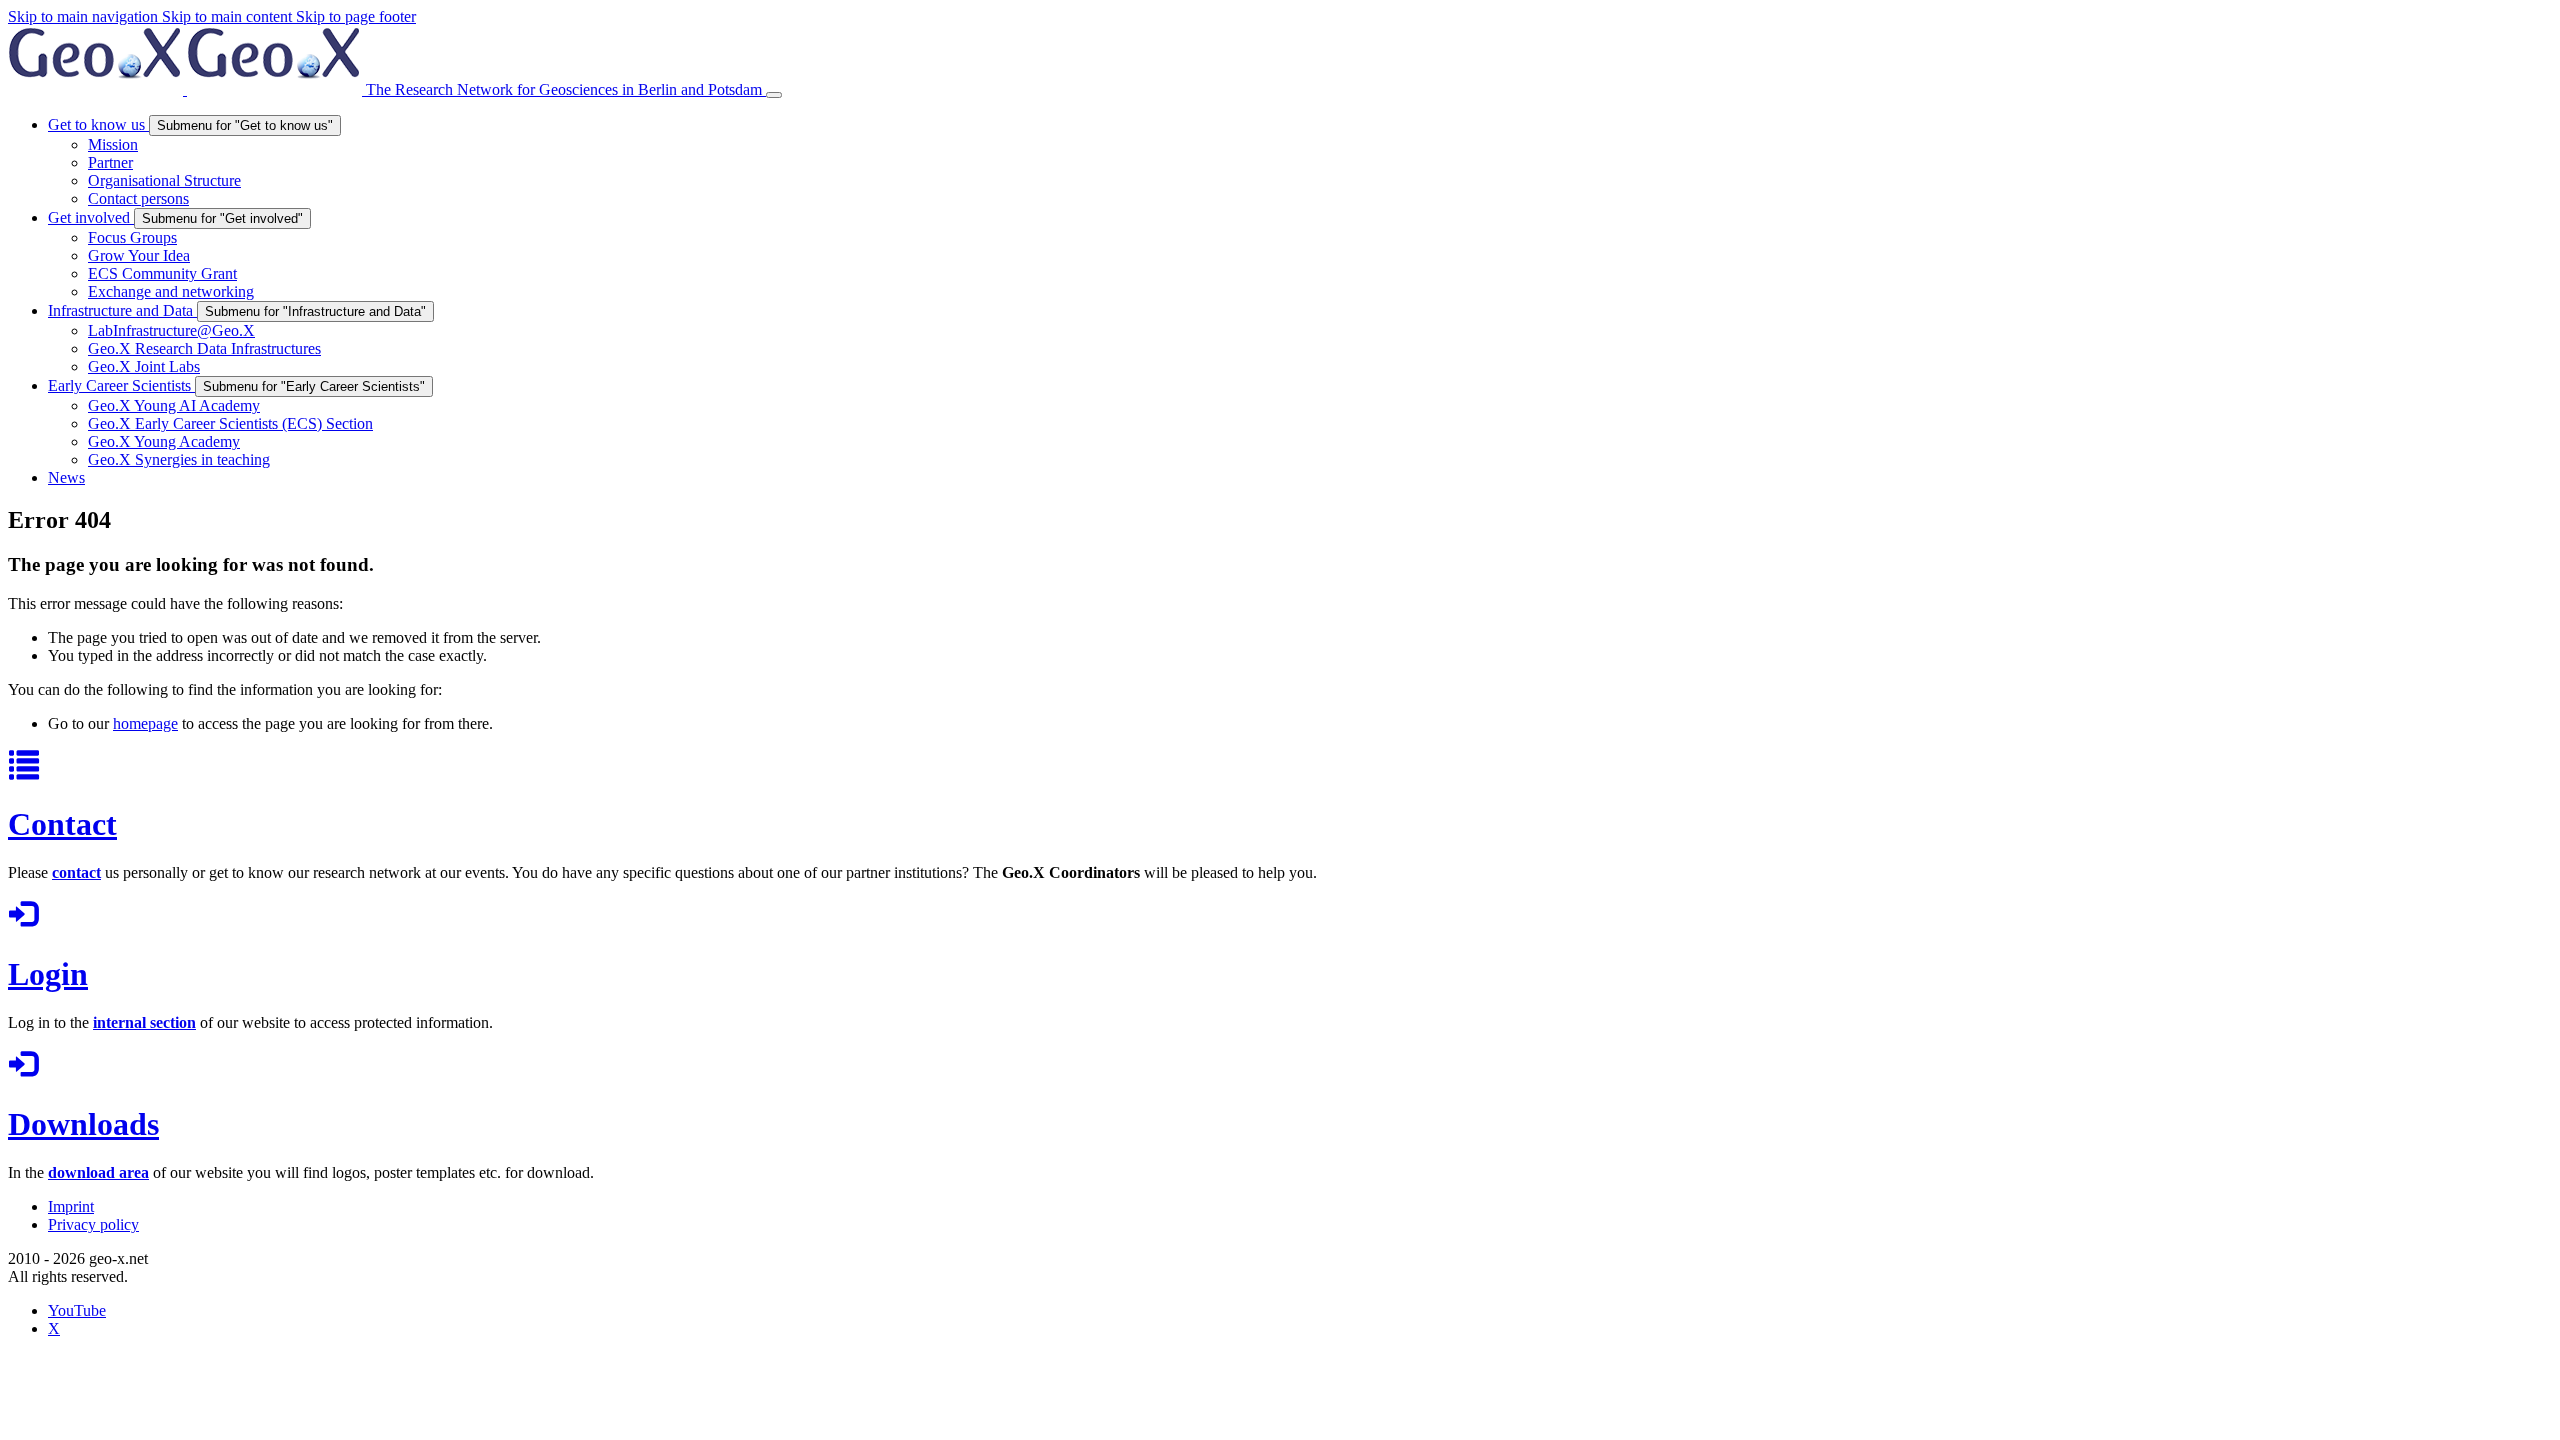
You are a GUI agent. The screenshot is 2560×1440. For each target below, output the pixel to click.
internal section (144, 1022)
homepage (145, 723)
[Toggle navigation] (774, 95)
